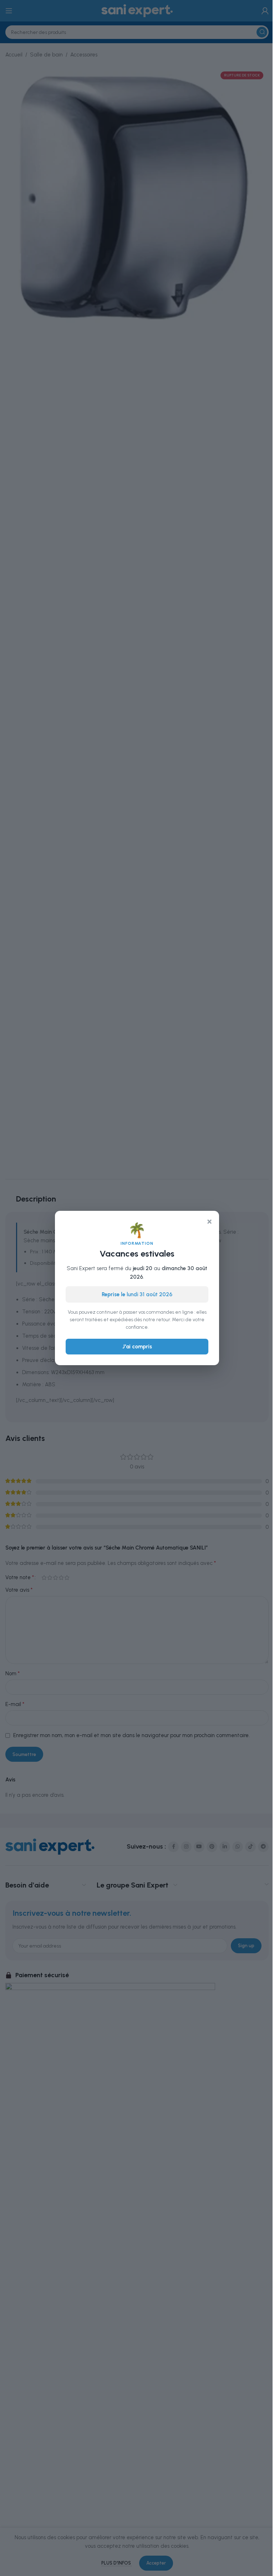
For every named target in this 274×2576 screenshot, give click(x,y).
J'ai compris (137, 1347)
